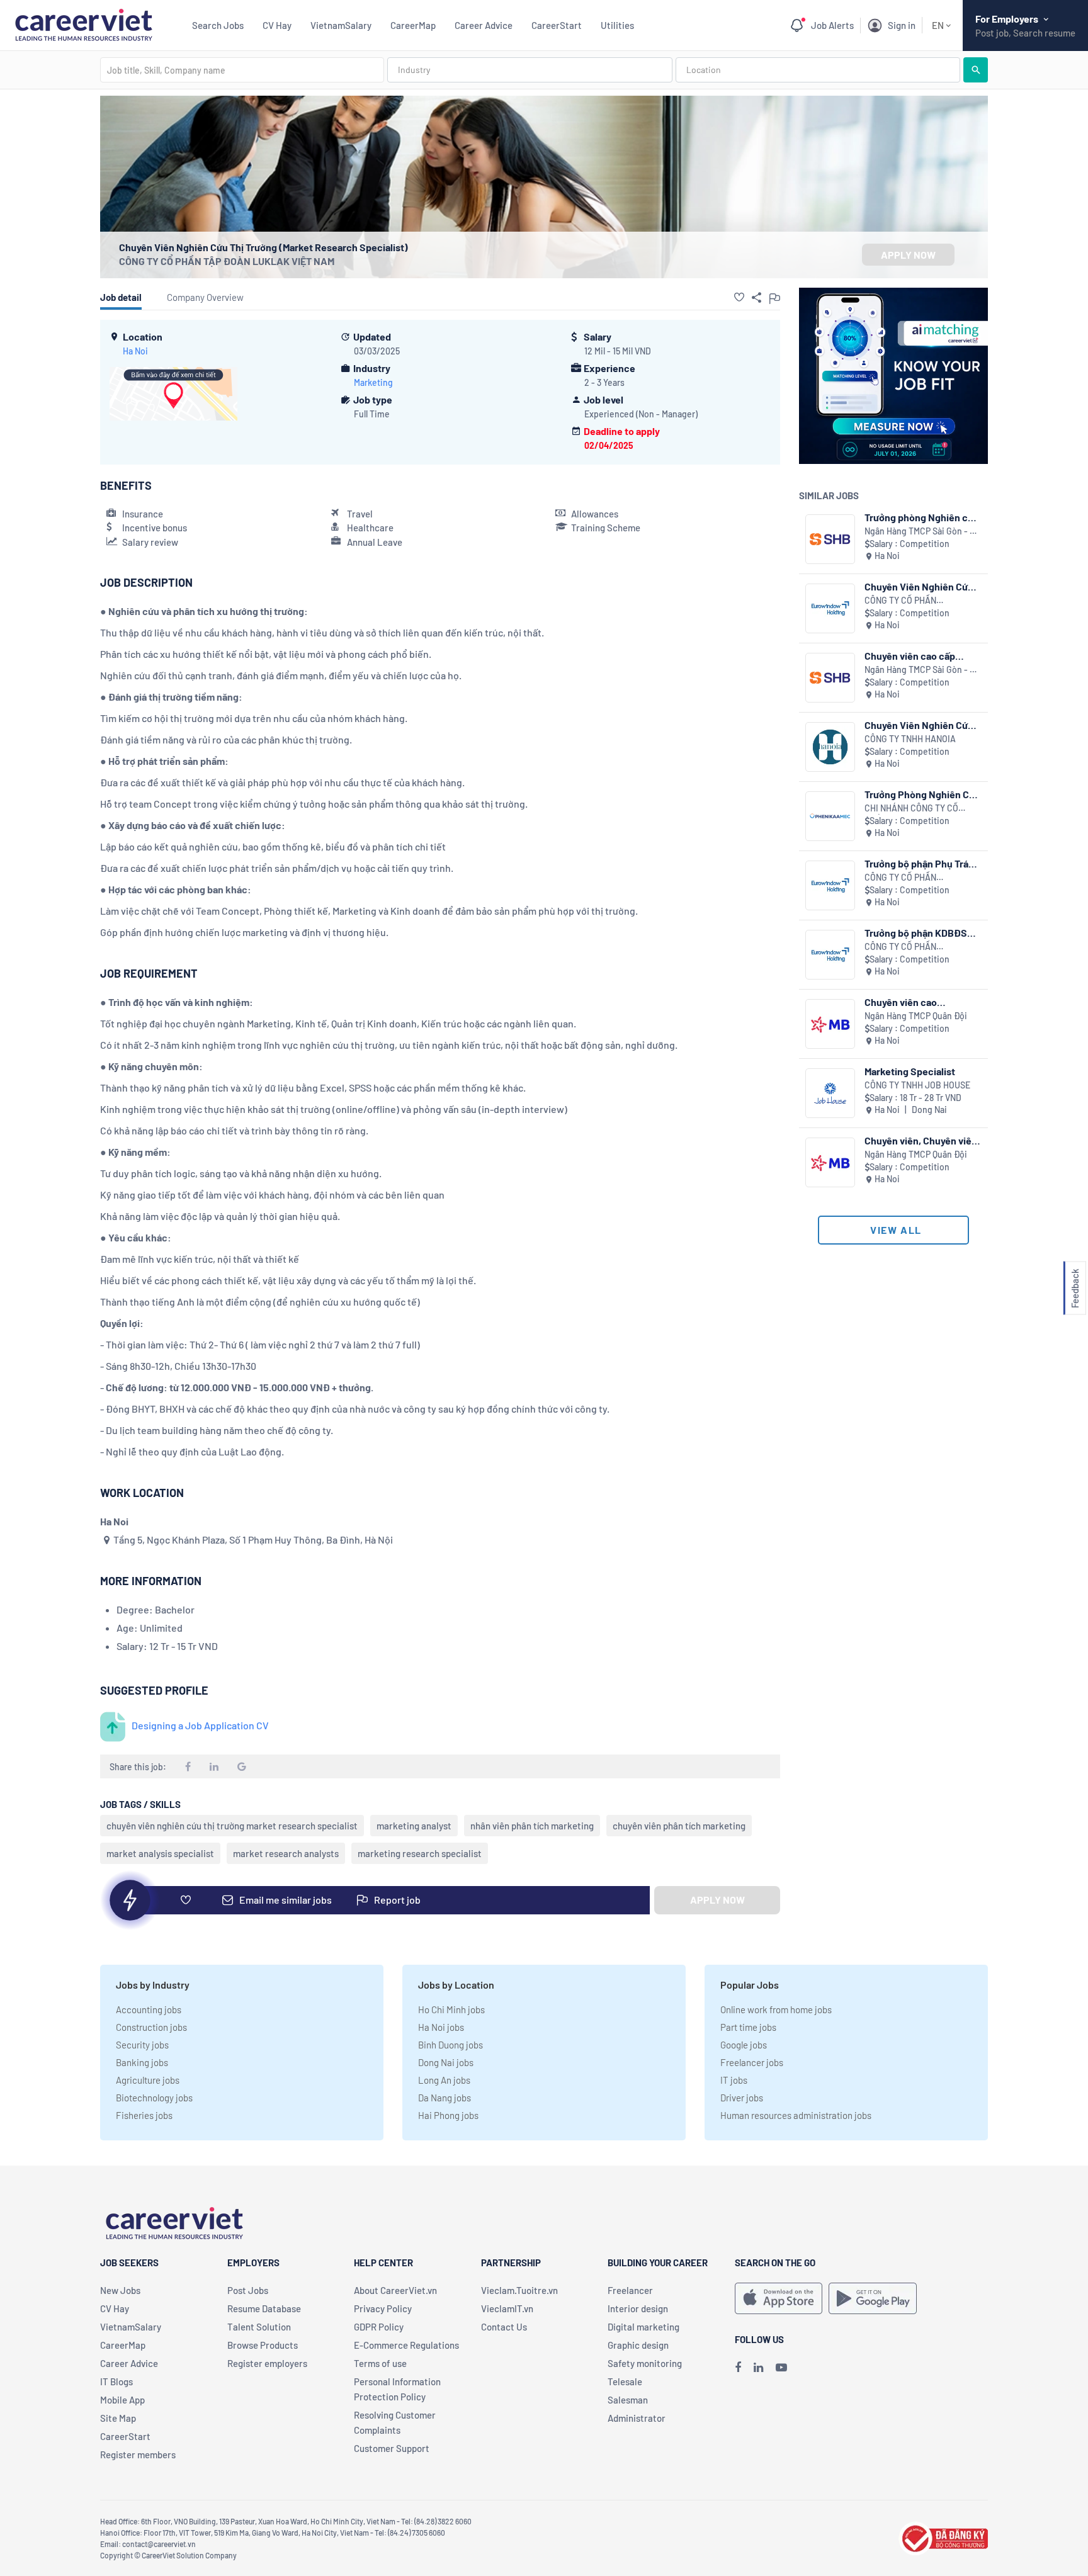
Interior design (638, 2308)
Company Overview (205, 297)
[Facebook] (738, 2367)
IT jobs (734, 2080)
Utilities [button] (617, 25)
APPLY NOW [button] (908, 255)
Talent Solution (259, 2327)
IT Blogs (116, 2381)
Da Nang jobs (445, 2098)
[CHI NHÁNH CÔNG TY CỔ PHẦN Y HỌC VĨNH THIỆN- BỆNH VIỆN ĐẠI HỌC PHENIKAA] (830, 816)
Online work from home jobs (776, 2009)
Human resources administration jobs (796, 2115)
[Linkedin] (758, 2367)
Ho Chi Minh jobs (451, 2009)
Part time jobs (748, 2027)
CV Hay (277, 25)
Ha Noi (135, 351)
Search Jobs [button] (218, 25)
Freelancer (630, 2290)
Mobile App (122, 2400)
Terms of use (380, 2363)
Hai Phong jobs (448, 2115)
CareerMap (413, 25)
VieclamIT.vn (507, 2308)
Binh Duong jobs (450, 2045)
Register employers (267, 2363)
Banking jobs (142, 2062)
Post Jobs (248, 2290)
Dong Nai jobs (446, 2062)
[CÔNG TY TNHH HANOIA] (830, 747)
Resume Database (264, 2308)
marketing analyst (414, 1826)
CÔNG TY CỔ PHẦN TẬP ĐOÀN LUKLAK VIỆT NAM (227, 261)
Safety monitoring (645, 2363)
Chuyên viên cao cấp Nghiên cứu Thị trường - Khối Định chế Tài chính (917, 656)
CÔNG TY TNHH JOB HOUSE (917, 1085)
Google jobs (744, 2045)
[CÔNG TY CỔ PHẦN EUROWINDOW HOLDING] (830, 608)
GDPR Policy (379, 2327)
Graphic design (638, 2345)
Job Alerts (832, 25)
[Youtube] (781, 2367)
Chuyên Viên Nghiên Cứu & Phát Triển (919, 725)
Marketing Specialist (910, 1071)
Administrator (637, 2418)
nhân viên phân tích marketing (532, 1826)
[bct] (943, 2537)
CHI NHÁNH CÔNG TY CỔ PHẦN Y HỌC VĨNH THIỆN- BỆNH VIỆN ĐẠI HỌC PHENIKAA (914, 809)
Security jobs (142, 2045)
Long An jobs (444, 2080)
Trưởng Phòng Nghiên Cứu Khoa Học (922, 794)
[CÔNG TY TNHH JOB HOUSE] (830, 1093)
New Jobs (120, 2290)
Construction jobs (151, 2027)
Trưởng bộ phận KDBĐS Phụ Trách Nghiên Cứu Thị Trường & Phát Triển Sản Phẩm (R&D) (921, 933)
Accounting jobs (149, 2009)
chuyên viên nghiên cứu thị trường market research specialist (232, 1826)
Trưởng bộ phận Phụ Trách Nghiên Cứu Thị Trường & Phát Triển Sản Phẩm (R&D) (922, 863)
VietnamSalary (341, 25)
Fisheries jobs (144, 2115)
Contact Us (504, 2327)
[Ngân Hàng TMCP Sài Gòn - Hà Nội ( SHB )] (830, 539)
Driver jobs (742, 2098)
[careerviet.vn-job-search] (779, 2298)
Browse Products (263, 2345)
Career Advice (484, 25)
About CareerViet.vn (395, 2290)
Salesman (628, 2400)
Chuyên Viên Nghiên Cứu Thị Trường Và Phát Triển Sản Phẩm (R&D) (919, 586)
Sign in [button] (902, 25)
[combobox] (242, 70)
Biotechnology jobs (154, 2098)
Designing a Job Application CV (200, 1725)
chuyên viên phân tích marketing (679, 1826)
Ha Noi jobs (441, 2027)
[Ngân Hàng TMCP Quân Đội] (830, 1024)
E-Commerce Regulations (406, 2345)
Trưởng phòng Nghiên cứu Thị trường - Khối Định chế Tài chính (922, 517)
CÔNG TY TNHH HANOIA (910, 739)
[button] (739, 297)
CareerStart (557, 25)
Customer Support (392, 2448)
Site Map (118, 2418)
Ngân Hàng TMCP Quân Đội (916, 1016)
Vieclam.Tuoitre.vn (519, 2290)
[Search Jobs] (976, 70)
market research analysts (286, 1853)
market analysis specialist (160, 1853)
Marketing (373, 382)
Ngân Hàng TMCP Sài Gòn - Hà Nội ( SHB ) (922, 532)
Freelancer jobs (752, 2062)
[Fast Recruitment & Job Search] (83, 24)
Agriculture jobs (148, 2080)
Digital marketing (643, 2327)
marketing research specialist (420, 1853)
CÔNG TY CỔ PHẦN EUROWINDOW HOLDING (912, 601)
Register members (138, 2455)
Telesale (625, 2381)
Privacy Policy (383, 2308)
